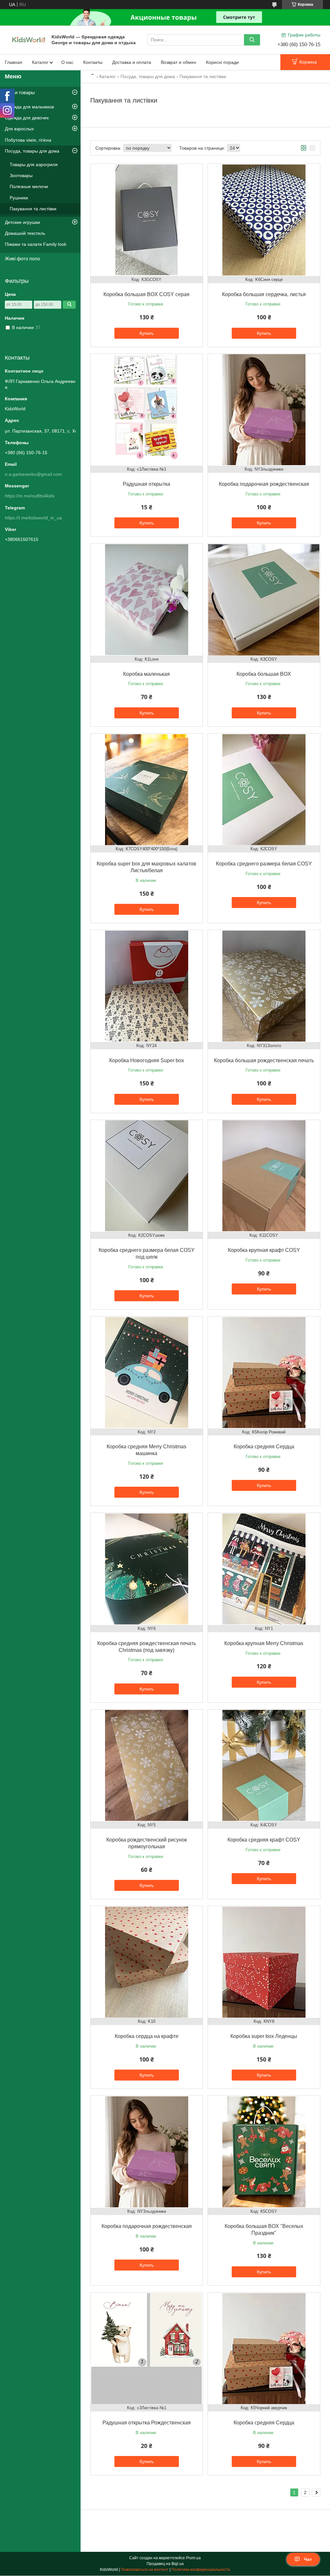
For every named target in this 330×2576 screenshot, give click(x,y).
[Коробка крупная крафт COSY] (264, 1176)
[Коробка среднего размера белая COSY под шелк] (147, 1176)
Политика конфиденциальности (201, 2570)
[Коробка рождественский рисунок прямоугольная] (147, 1766)
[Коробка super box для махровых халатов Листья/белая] (147, 790)
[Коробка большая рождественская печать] (264, 986)
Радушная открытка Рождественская (147, 2423)
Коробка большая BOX (264, 674)
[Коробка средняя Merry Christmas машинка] (147, 1373)
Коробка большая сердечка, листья (264, 294)
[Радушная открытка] (147, 410)
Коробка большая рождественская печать (264, 1060)
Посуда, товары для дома (148, 76)
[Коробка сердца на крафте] (147, 1962)
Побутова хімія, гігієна (28, 140)
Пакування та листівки (33, 209)
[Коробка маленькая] (147, 600)
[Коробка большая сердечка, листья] (264, 220)
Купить (147, 333)
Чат (308, 2559)
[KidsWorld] (29, 39)
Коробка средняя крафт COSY (264, 1840)
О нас (67, 62)
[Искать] (252, 40)
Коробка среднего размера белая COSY (264, 864)
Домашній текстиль (25, 233)
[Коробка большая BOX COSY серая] (147, 220)
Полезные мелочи (29, 186)
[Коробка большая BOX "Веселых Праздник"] (264, 2152)
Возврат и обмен (179, 62)
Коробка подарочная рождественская (264, 484)
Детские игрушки (22, 222)
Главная (14, 62)
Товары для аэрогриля (34, 165)
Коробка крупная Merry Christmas (264, 1643)
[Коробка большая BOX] (264, 600)
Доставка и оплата (132, 62)
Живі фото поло (22, 259)
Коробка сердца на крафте (147, 2036)
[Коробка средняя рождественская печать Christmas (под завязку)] (147, 1569)
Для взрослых (19, 129)
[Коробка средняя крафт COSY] (264, 1766)
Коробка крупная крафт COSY (264, 1250)
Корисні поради (222, 62)
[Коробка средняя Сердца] (264, 1373)
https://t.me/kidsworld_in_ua (33, 518)
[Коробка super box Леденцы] (264, 1962)
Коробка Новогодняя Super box (147, 1060)
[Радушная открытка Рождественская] (147, 2349)
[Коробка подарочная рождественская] (264, 410)
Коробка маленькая (146, 674)
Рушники (19, 198)
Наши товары (20, 92)
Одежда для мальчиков (29, 107)
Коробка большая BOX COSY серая (146, 294)
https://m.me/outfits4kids (30, 496)
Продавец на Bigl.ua (165, 2564)
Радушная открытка (146, 484)
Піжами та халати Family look (36, 244)
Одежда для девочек (27, 118)
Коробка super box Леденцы (264, 2036)
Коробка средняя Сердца (264, 1447)
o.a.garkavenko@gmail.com (33, 474)
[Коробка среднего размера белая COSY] (264, 790)
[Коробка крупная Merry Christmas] (264, 1569)
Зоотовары (21, 175)
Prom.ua (193, 2558)
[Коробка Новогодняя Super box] (147, 986)
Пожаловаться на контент (145, 2570)
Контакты (93, 62)
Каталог (40, 62)
